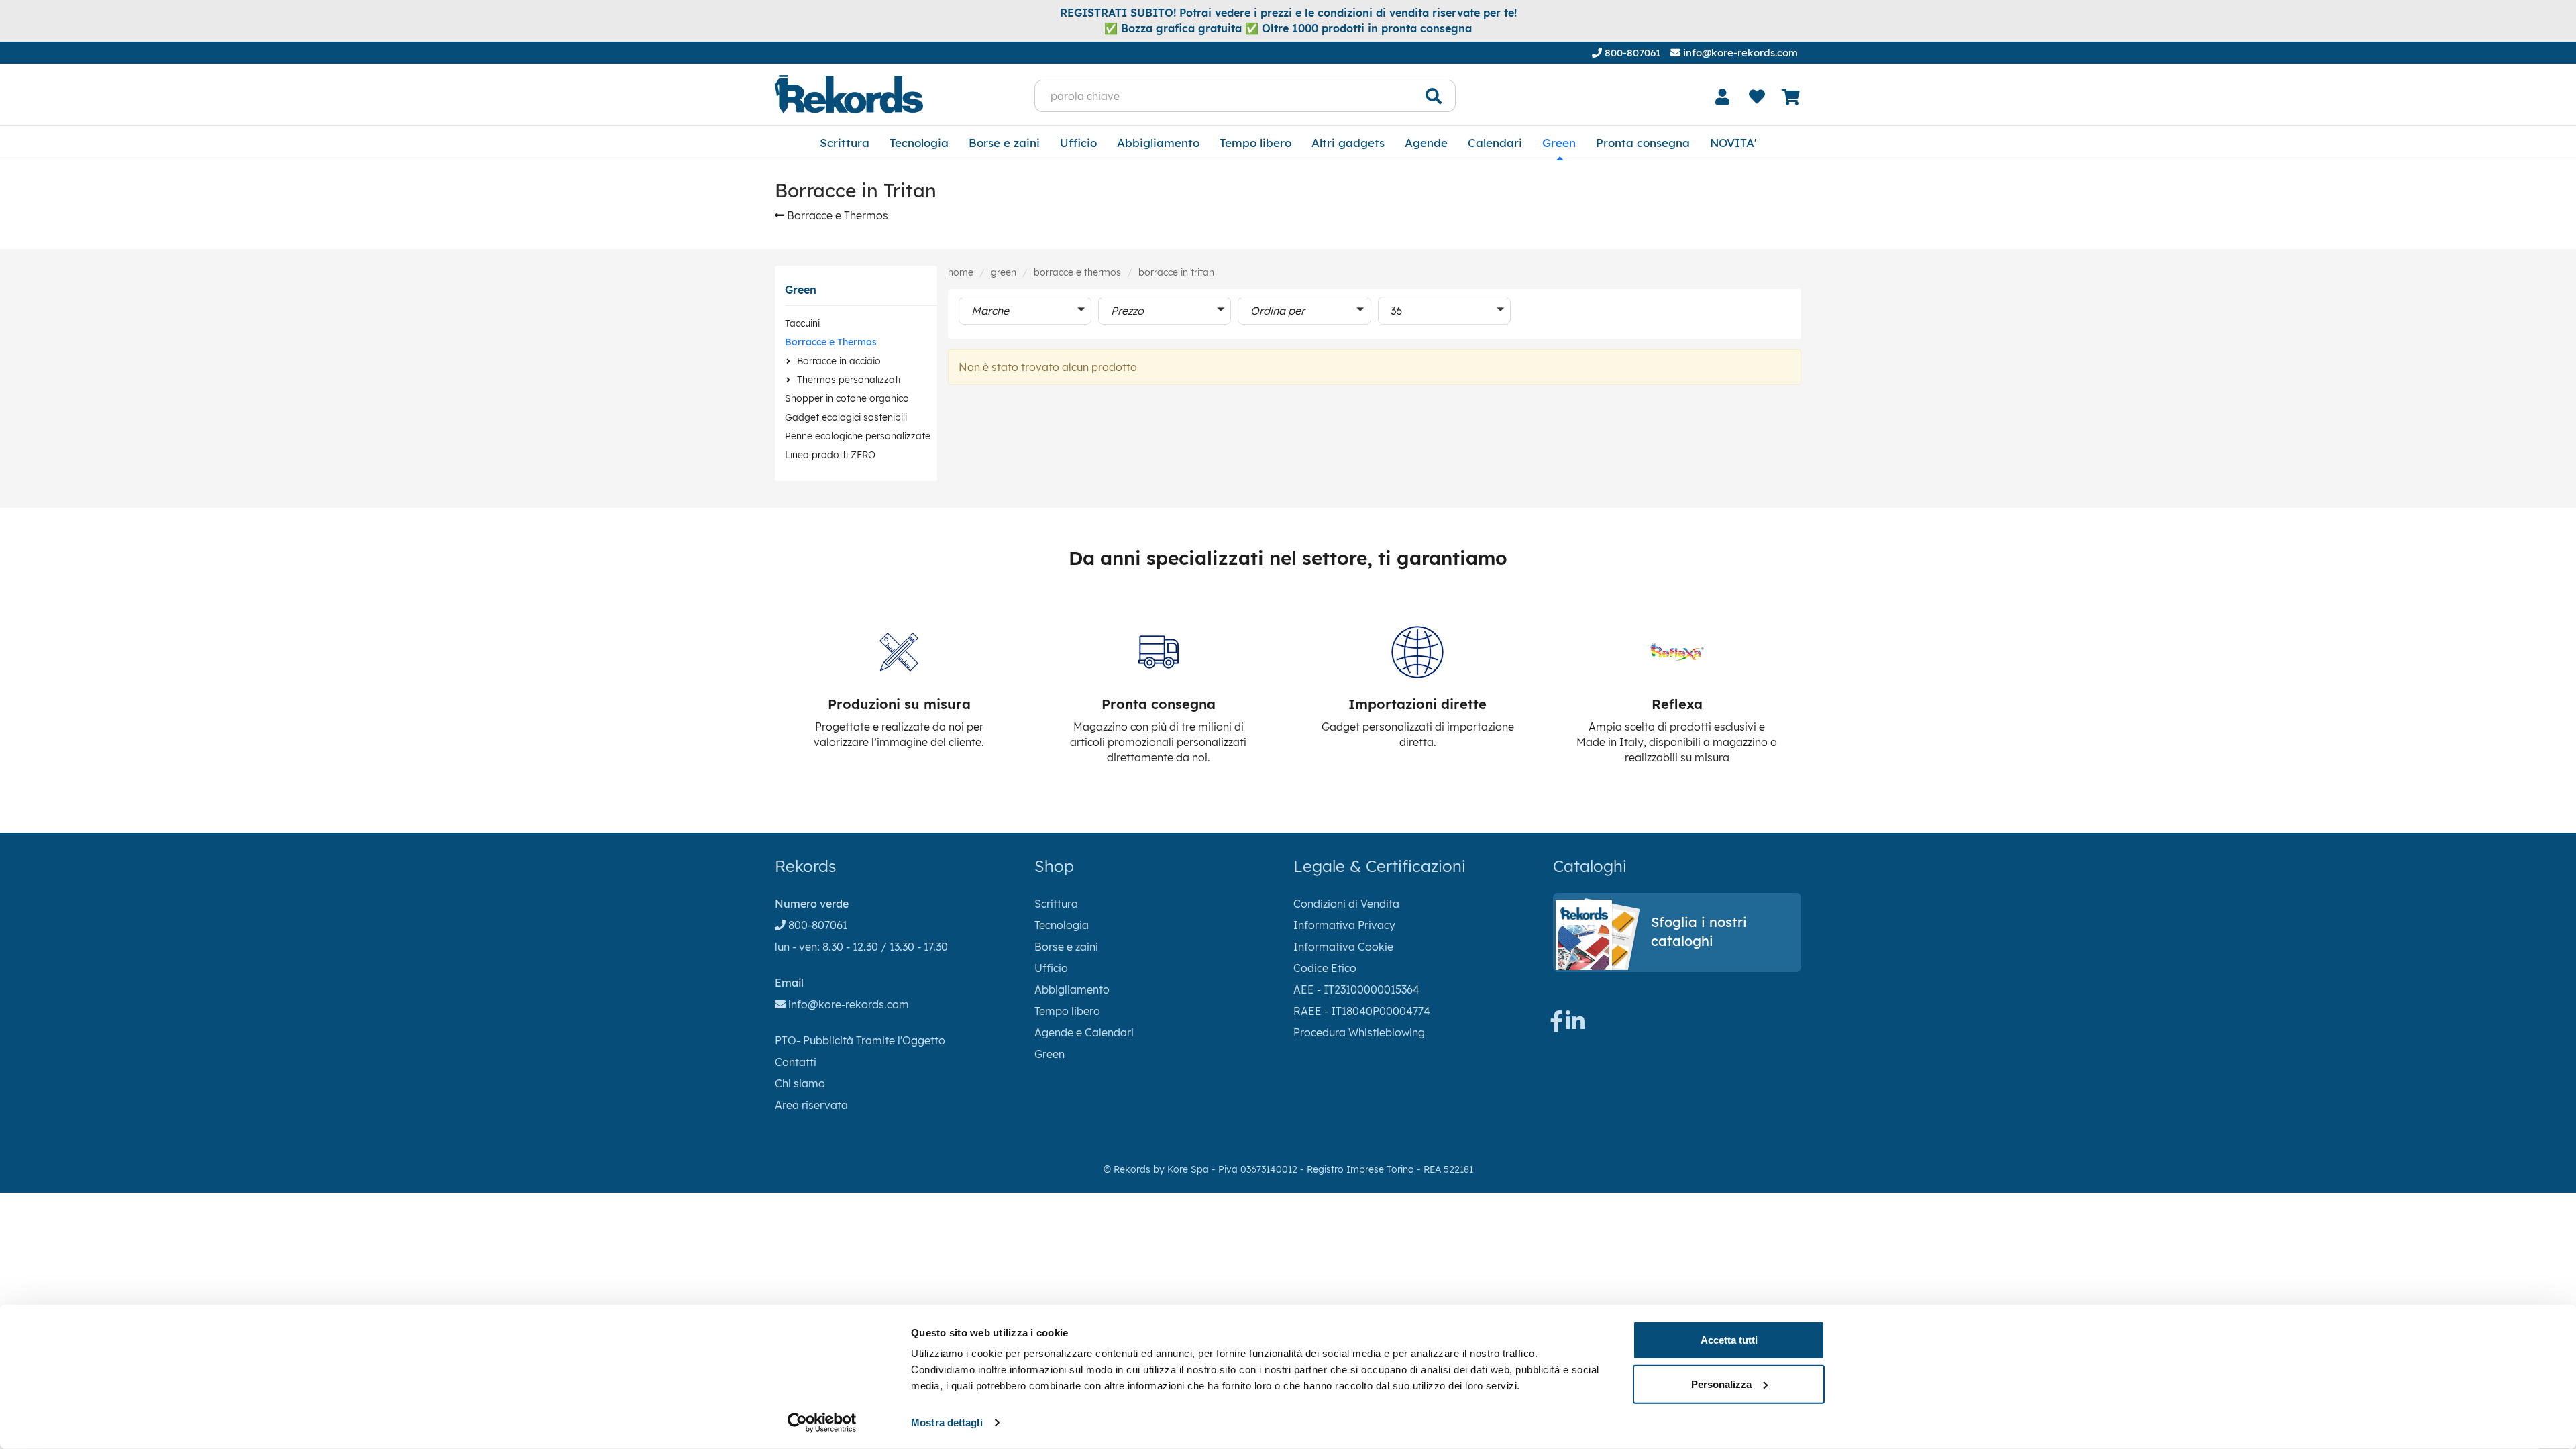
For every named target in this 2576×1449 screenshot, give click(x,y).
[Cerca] (1434, 96)
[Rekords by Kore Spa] (849, 94)
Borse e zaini (1004, 143)
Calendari (1495, 143)
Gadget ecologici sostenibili (846, 417)
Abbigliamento (1158, 143)
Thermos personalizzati (849, 380)
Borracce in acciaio (839, 361)
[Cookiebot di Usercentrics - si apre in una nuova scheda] (822, 1423)
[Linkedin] (1575, 1025)
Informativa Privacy (1344, 925)
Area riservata (811, 1105)
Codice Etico (1325, 968)
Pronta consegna (1643, 143)
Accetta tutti (1729, 1340)
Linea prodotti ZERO (830, 455)
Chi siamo (800, 1083)
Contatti (796, 1062)
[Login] (1723, 97)
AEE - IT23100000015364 (1356, 989)
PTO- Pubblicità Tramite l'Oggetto (860, 1040)
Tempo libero (1255, 143)
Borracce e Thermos (836, 215)
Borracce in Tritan (1176, 272)
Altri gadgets (1348, 143)
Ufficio (1078, 143)
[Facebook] (1556, 1025)
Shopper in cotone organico (847, 398)
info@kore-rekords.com (1739, 53)
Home (961, 272)
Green (1559, 143)
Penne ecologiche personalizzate (858, 436)
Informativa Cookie (1343, 947)
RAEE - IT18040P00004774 (1362, 1011)
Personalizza (1721, 1384)
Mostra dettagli (947, 1423)
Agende (1426, 143)
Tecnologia (919, 143)
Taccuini (802, 323)
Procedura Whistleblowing (1359, 1032)
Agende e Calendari (1084, 1032)
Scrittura (845, 143)
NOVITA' (1733, 143)
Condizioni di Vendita (1346, 904)
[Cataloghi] (1677, 966)
